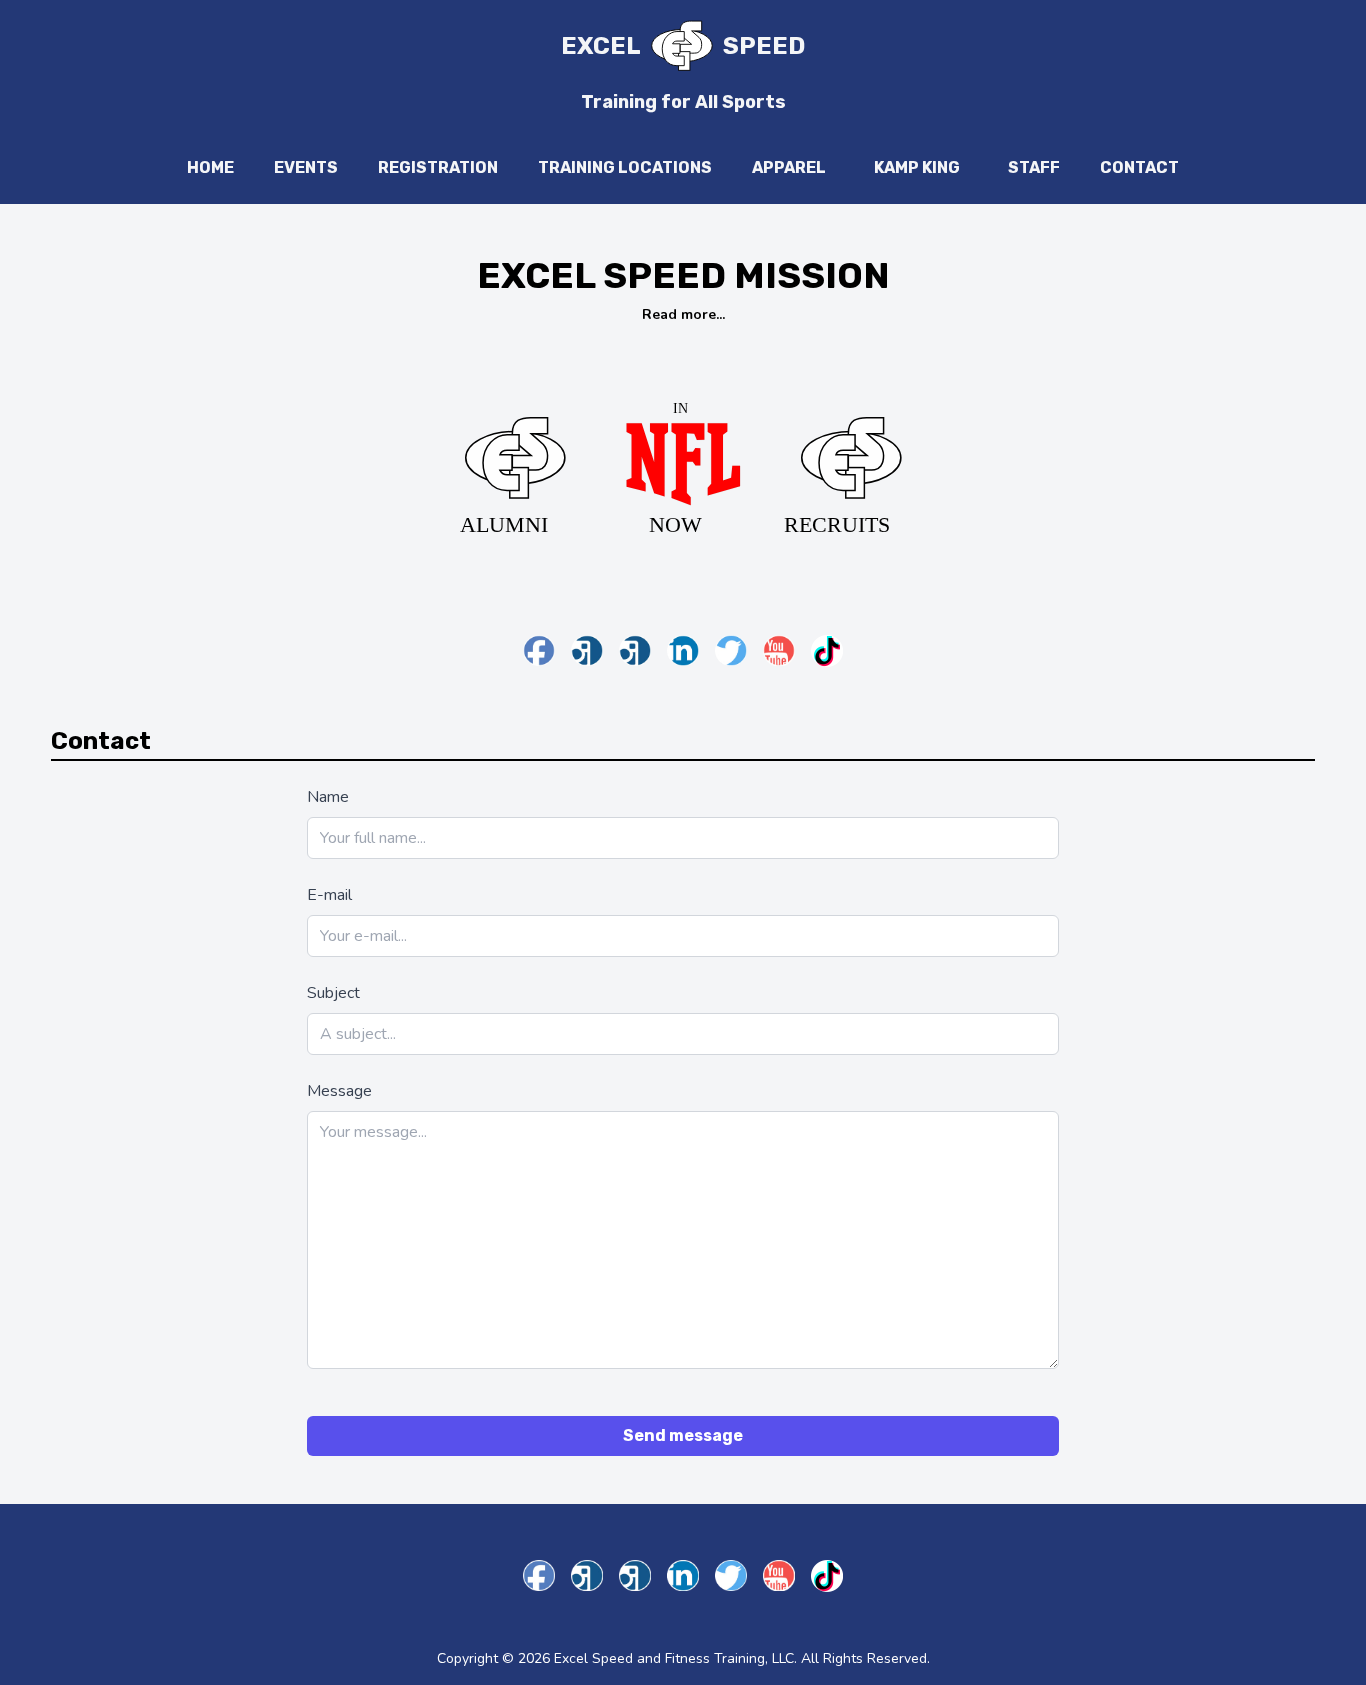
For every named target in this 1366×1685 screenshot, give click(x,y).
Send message (683, 1435)
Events (306, 167)
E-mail (329, 895)
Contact (1139, 167)
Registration (438, 167)
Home (210, 167)
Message (339, 1091)
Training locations (625, 167)
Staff (1034, 167)
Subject (333, 993)
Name (328, 797)
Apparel (789, 167)
